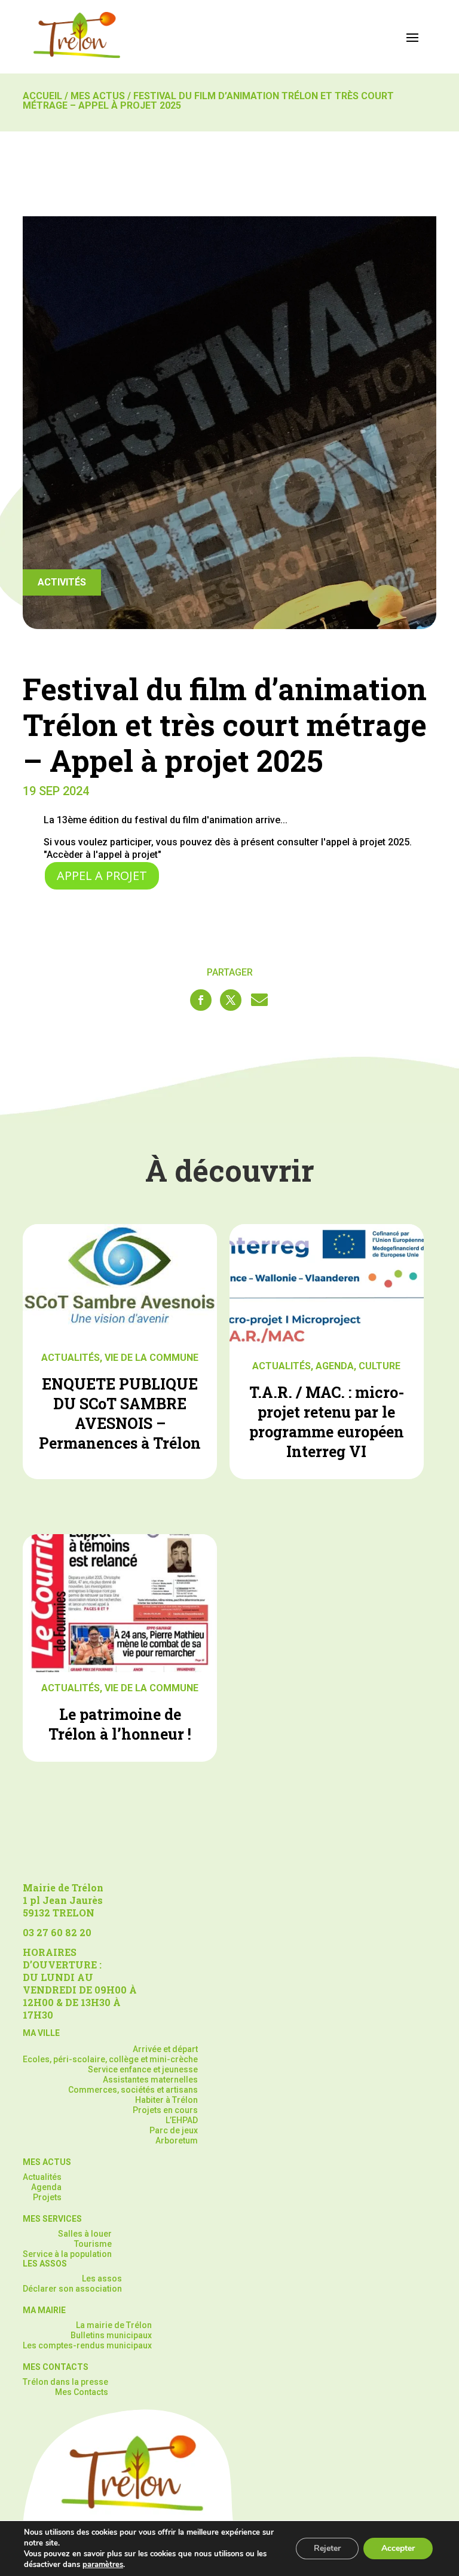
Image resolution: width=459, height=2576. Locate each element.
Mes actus (98, 96)
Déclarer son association (72, 2289)
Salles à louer (85, 2234)
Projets (47, 2197)
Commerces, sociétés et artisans (133, 2090)
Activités (62, 582)
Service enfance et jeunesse (143, 2069)
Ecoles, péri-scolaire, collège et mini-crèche (110, 2059)
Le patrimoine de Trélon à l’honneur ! (120, 1724)
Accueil (42, 96)
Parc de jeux (174, 2130)
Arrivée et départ (165, 2049)
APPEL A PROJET (102, 875)
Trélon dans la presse (65, 2382)
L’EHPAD (182, 2120)
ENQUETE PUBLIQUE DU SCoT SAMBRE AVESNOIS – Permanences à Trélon (120, 1413)
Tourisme (93, 2244)
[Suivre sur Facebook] (201, 1000)
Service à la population (67, 2254)
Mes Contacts (82, 2392)
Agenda (335, 1366)
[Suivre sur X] (231, 1000)
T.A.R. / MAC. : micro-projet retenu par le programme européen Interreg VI (327, 1422)
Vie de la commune (152, 1358)
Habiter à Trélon (166, 2100)
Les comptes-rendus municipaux (87, 2345)
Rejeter (327, 2548)
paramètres (103, 2565)
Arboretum (177, 2140)
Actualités (71, 1358)
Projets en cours (165, 2110)
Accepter (398, 2548)
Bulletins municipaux (111, 2335)
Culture (380, 1366)
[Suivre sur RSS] (259, 1000)
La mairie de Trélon (114, 2325)
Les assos (102, 2278)
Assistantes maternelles (150, 2080)
